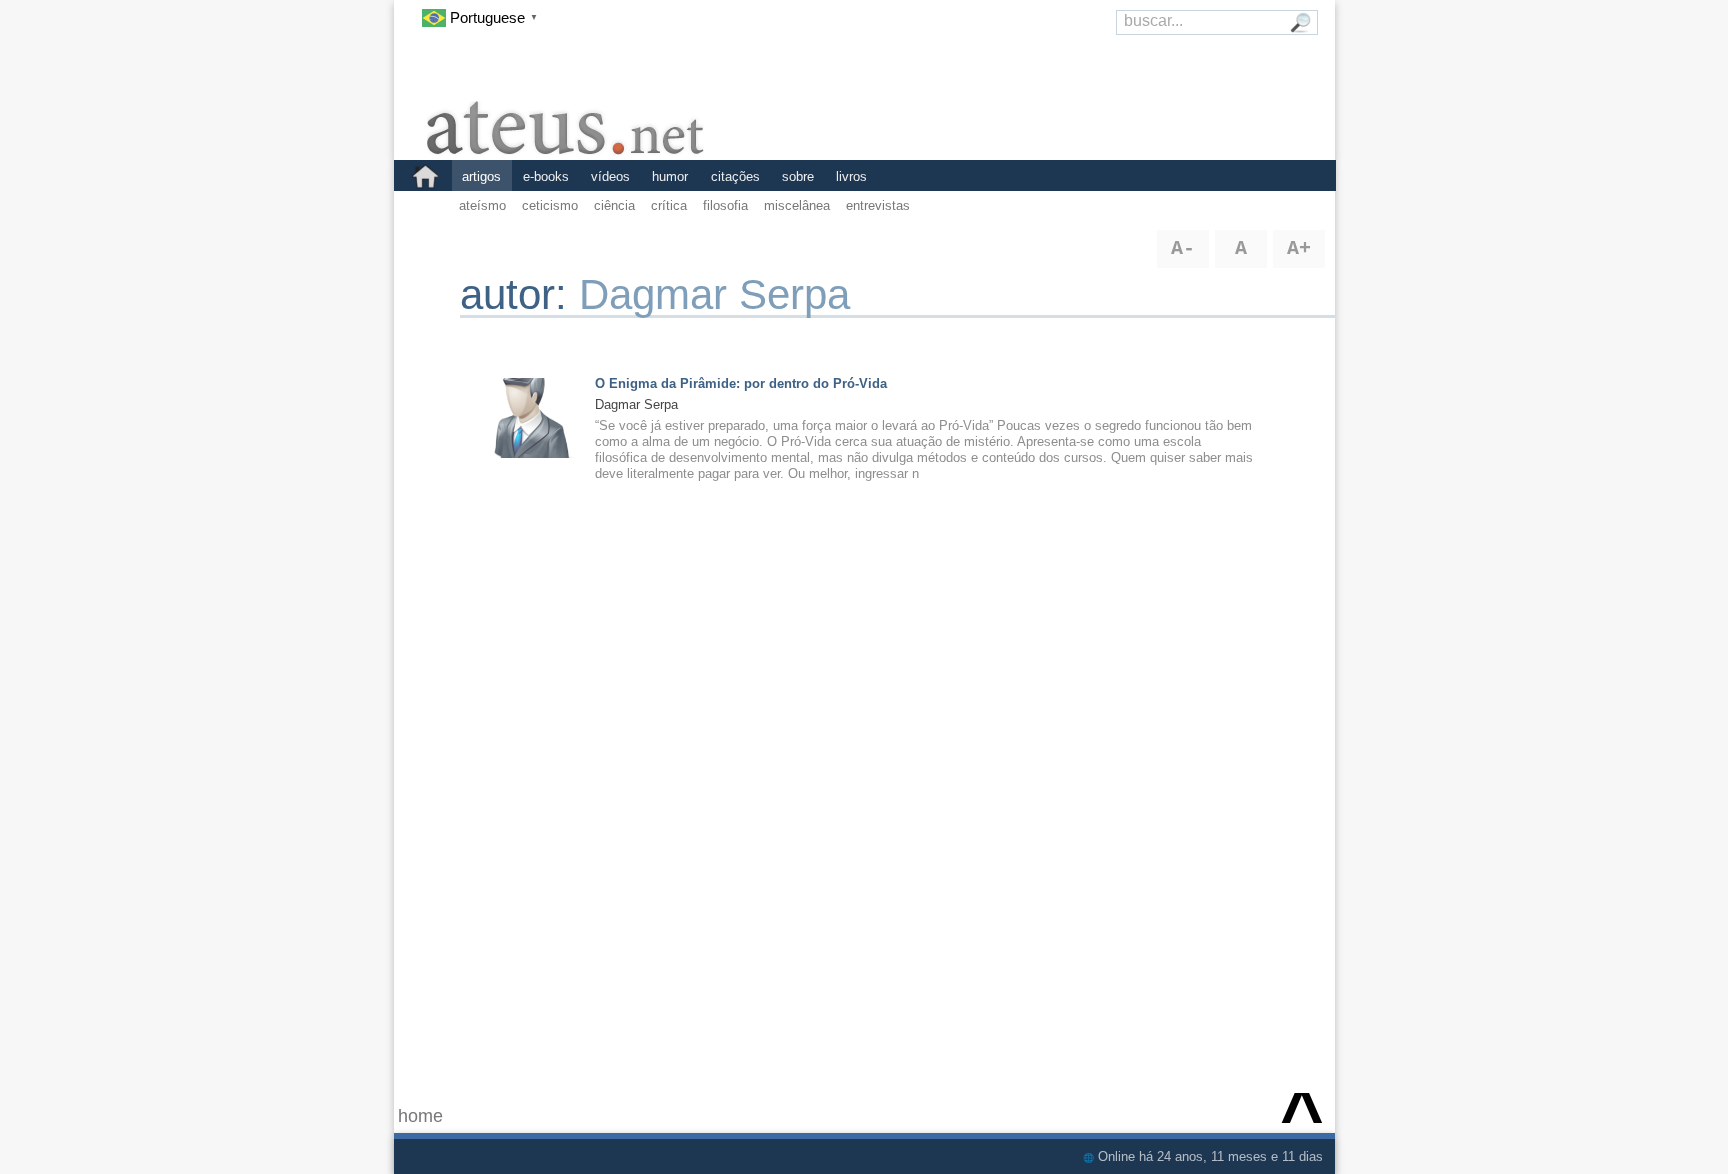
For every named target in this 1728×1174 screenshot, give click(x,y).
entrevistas (878, 205)
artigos (481, 176)
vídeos (610, 176)
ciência (614, 205)
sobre (798, 176)
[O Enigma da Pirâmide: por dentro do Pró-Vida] (531, 416)
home (420, 1116)
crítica (669, 205)
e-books (546, 176)
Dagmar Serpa (636, 404)
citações (735, 176)
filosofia (725, 205)
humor (670, 176)
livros (851, 176)
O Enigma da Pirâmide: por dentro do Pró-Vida (741, 383)
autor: (519, 294)
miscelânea (797, 205)
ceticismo (550, 205)
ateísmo (482, 205)
